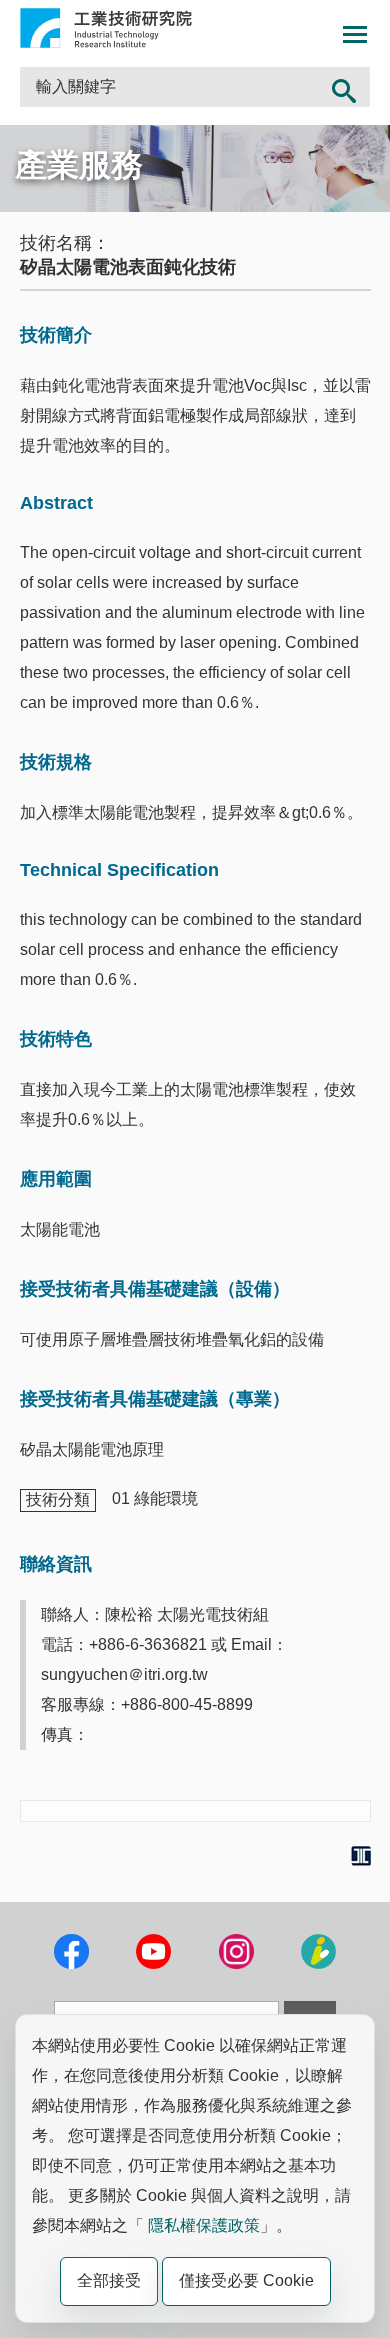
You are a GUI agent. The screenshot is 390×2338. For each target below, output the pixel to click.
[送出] (344, 87)
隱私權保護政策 (204, 2225)
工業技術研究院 (106, 28)
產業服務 (79, 165)
